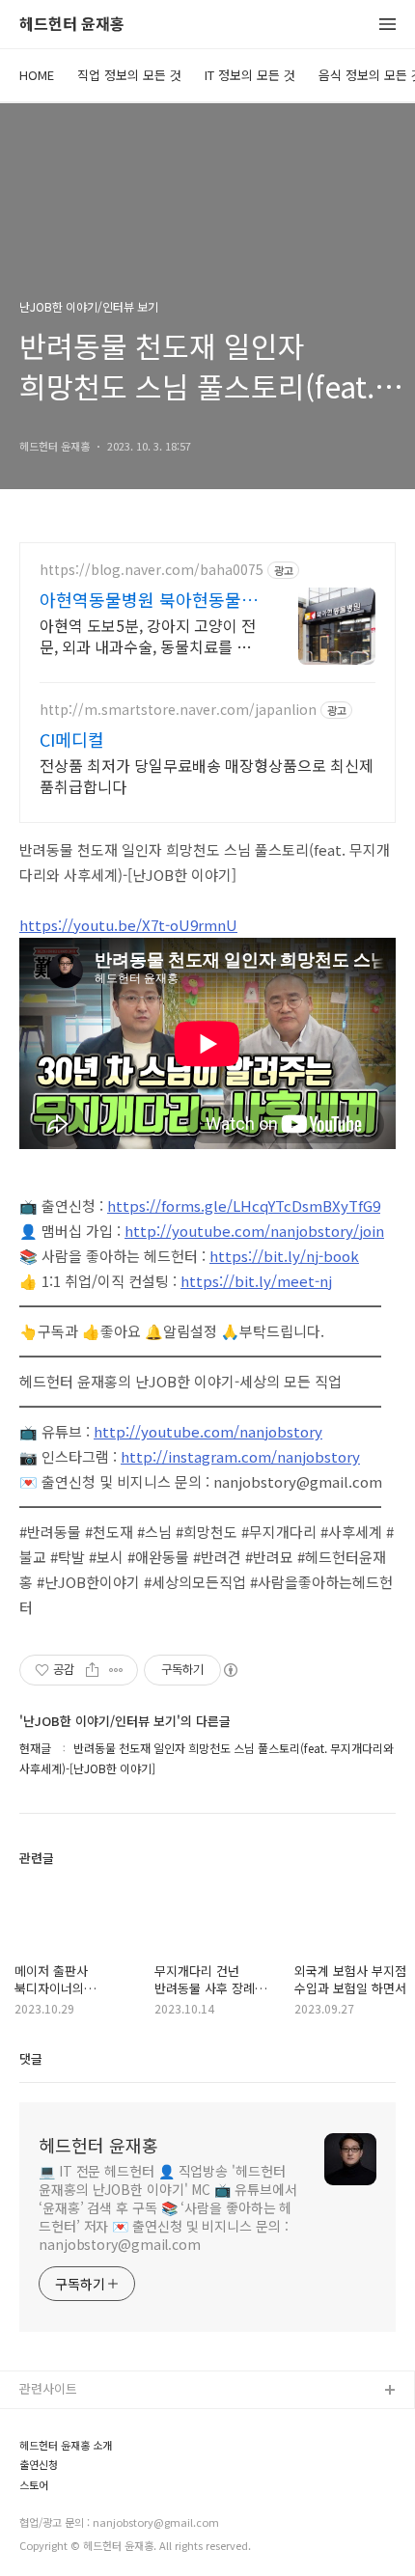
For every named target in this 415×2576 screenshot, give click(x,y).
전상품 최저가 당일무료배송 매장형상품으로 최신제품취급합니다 (207, 775)
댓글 (31, 2058)
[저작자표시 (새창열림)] (230, 1670)
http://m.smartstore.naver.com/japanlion (178, 710)
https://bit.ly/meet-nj (256, 1281)
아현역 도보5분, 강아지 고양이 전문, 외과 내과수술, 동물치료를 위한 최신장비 (148, 635)
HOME (37, 75)
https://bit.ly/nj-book (284, 1256)
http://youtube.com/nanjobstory (208, 1431)
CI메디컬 (72, 739)
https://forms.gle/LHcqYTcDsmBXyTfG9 (244, 1206)
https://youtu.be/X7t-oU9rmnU (128, 925)
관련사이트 (48, 2388)
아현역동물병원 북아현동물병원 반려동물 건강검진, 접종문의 (149, 599)
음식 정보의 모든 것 (72, 2484)
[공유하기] (92, 1670)
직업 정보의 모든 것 (129, 75)
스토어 (38, 2546)
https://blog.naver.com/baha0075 (152, 570)
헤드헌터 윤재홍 (72, 25)
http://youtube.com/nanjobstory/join (254, 1231)
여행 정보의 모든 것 (72, 2515)
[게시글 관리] (116, 1670)
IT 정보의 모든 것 (250, 75)
